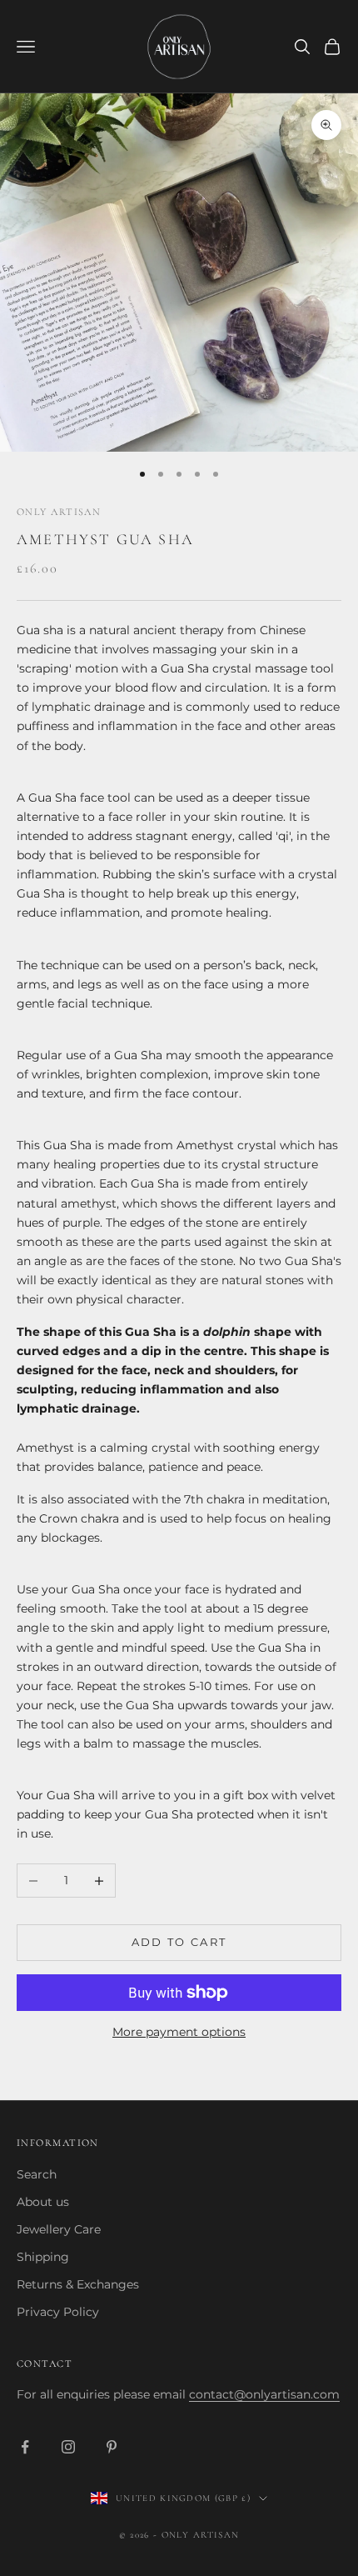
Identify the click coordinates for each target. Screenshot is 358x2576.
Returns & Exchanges (78, 2284)
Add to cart (179, 1942)
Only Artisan (59, 512)
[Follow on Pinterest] (112, 2447)
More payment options (179, 2032)
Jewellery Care (59, 2229)
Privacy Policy (58, 2312)
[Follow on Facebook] (25, 2447)
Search (37, 2174)
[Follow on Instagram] (68, 2447)
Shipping (43, 2257)
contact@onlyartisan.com (264, 2394)
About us (43, 2202)
